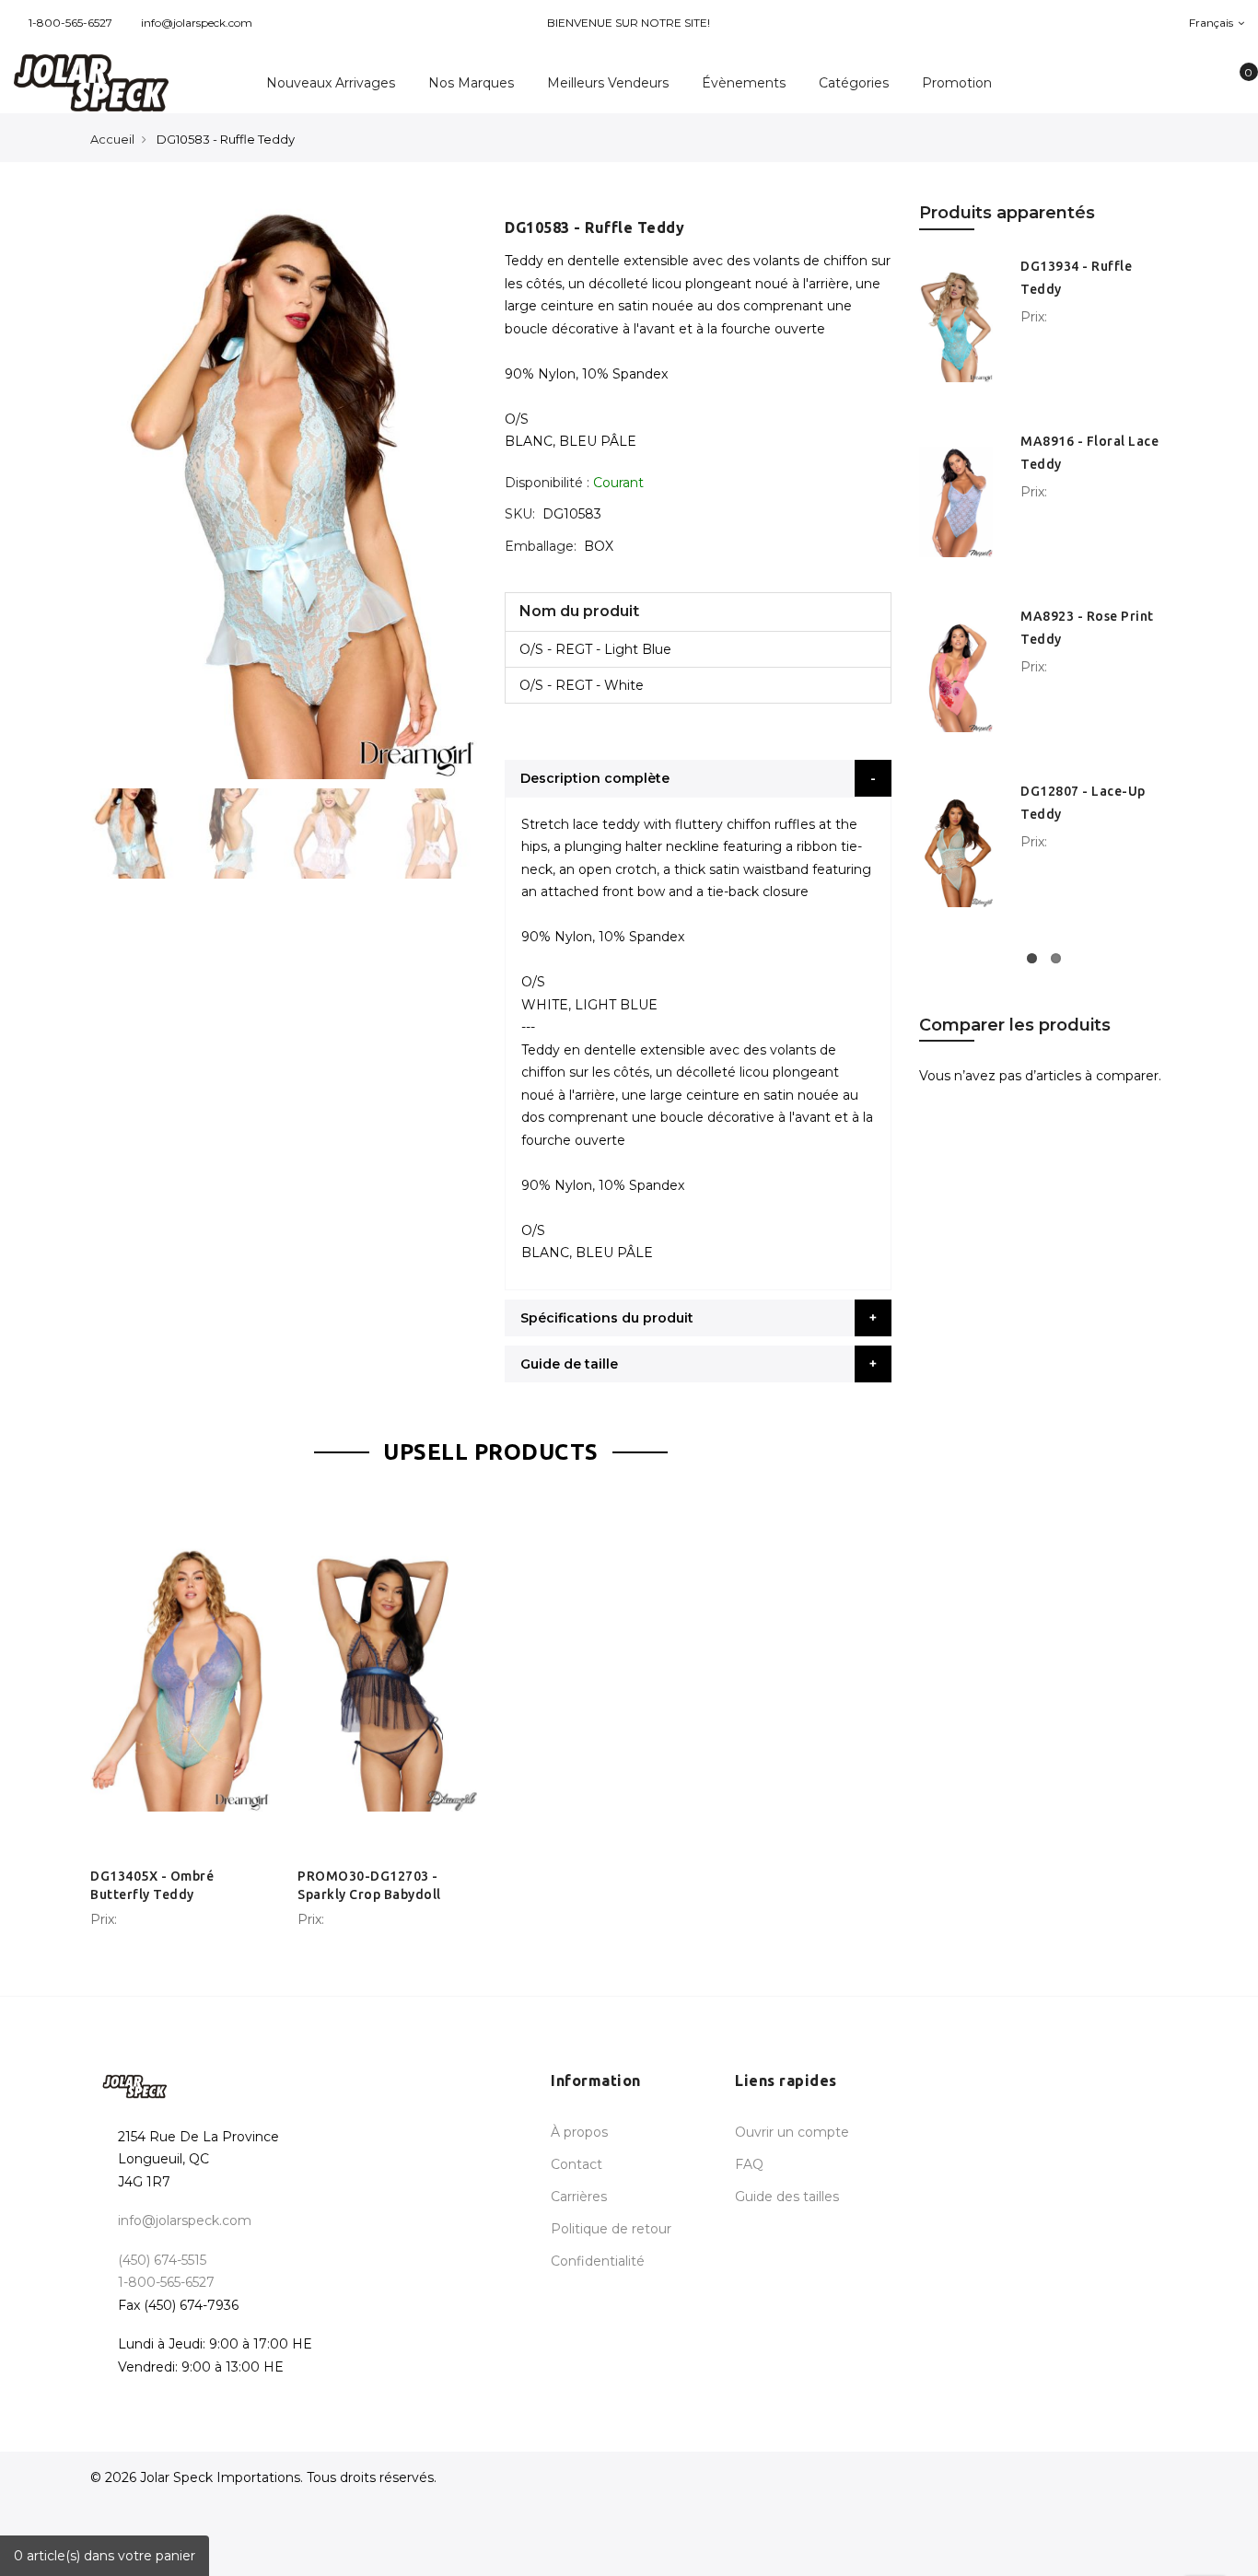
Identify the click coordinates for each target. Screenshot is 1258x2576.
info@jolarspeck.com (197, 23)
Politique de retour (611, 2229)
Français (1212, 23)
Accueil (112, 139)
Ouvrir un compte (792, 2132)
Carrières (579, 2197)
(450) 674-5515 (162, 2260)
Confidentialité (598, 2261)
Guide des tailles (787, 2197)
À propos (579, 2132)
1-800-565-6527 (70, 23)
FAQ (749, 2164)
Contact (577, 2164)
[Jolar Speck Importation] (105, 83)
